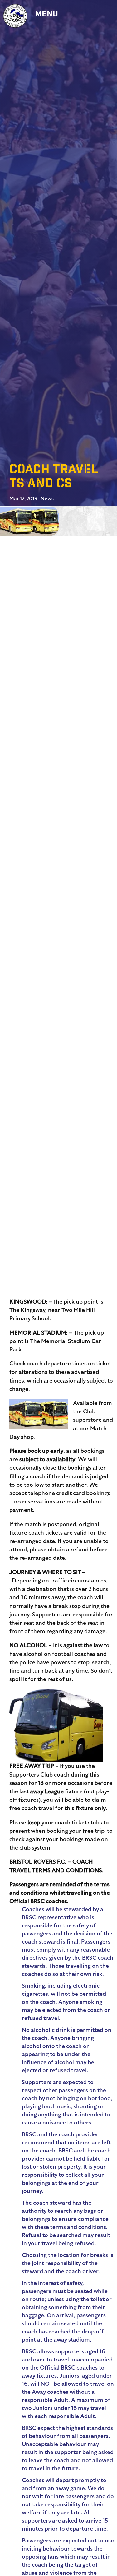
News (47, 499)
